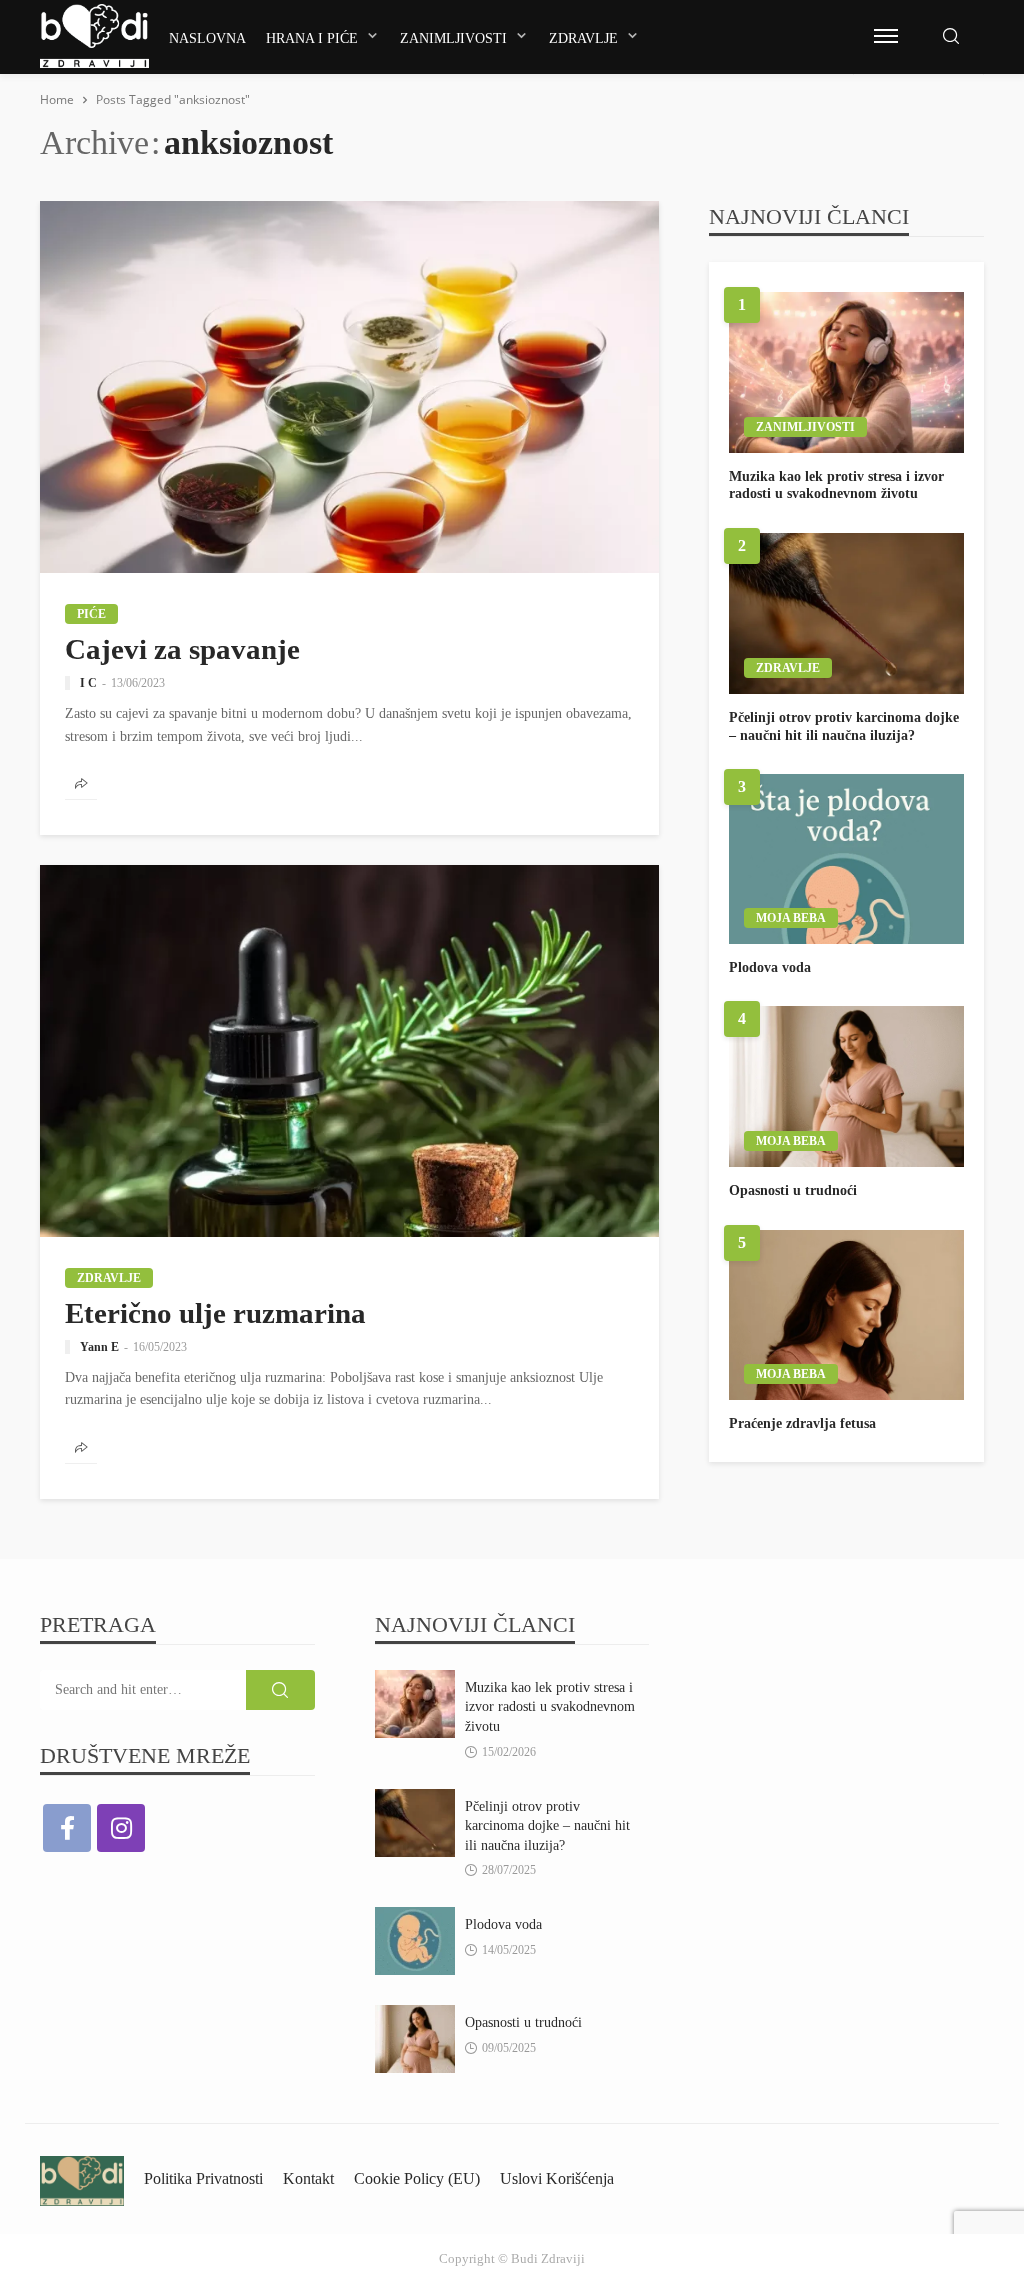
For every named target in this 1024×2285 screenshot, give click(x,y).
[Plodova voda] (846, 859)
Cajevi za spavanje (182, 649)
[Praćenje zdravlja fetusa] (846, 1315)
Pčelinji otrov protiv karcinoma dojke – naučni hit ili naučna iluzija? (844, 726)
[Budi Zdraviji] (82, 2178)
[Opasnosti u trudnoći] (846, 1086)
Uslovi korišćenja (557, 2178)
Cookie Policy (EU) (417, 2178)
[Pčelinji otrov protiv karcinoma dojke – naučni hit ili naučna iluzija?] (846, 613)
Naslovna (207, 38)
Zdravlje (583, 38)
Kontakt (308, 2178)
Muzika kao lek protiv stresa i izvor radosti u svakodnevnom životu (836, 485)
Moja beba (791, 918)
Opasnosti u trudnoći (793, 1190)
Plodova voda (770, 967)
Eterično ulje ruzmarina (215, 1313)
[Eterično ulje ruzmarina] (349, 1051)
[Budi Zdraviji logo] (94, 36)
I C (88, 683)
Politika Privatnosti (203, 2178)
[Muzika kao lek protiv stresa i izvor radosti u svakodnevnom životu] (846, 372)
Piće (91, 614)
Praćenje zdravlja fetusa (802, 1423)
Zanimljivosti (453, 38)
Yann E (99, 1347)
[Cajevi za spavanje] (349, 387)
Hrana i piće (312, 38)
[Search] (951, 37)
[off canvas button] (886, 36)
